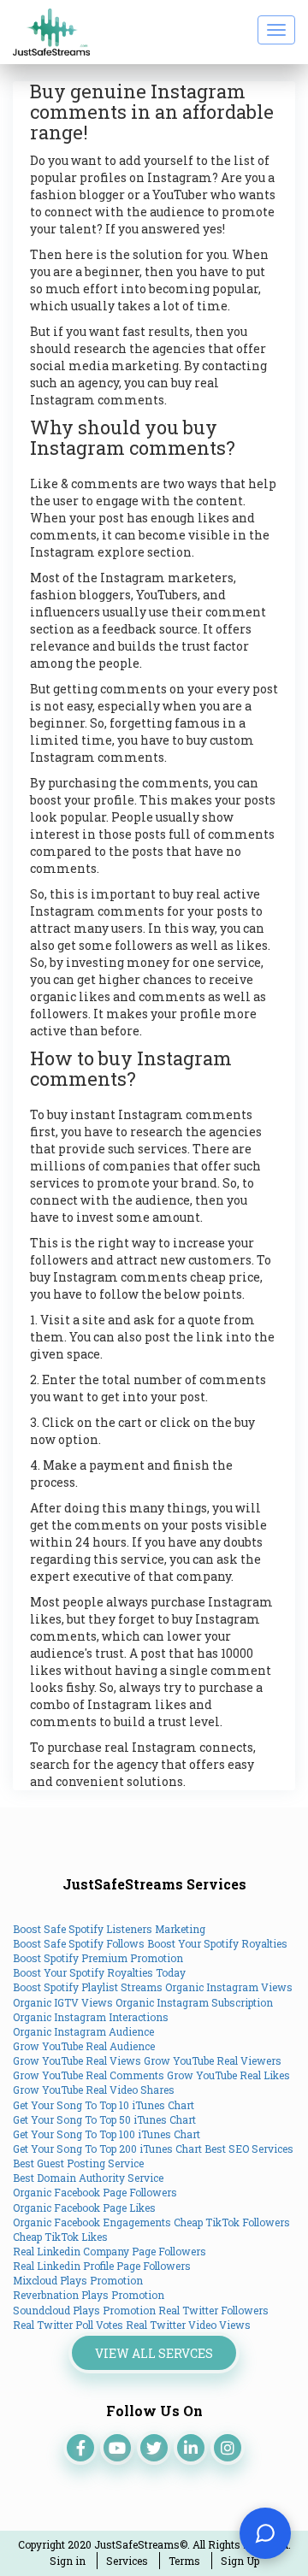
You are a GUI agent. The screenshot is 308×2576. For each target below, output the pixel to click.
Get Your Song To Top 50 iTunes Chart (104, 2119)
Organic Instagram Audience (83, 2031)
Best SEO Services (249, 2149)
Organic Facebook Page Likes (84, 2208)
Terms (184, 2561)
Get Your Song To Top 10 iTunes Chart (104, 2105)
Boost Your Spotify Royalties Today (99, 1972)
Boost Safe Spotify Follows (79, 1943)
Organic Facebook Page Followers (95, 2192)
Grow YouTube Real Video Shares (94, 2090)
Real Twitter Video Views (188, 2325)
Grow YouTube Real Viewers (213, 2060)
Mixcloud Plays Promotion (78, 2280)
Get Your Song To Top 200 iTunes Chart (107, 2149)
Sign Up (240, 2561)
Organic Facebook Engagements (92, 2222)
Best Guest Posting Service (78, 2163)
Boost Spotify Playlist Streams (88, 1987)
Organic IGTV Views (63, 2002)
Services (127, 2561)
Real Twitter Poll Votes (68, 2325)
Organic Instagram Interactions (91, 2017)
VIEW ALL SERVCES (154, 2353)
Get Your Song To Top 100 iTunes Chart (107, 2134)
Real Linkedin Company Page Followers (110, 2251)
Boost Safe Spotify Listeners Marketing (109, 1929)
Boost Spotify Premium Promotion (98, 1958)
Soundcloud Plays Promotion (84, 2310)
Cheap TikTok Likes (60, 2237)
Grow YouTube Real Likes (228, 2075)
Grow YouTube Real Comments (89, 2075)
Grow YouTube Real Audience (84, 2046)
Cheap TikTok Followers (232, 2222)
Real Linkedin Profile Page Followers (102, 2266)
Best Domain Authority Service (88, 2178)
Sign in (68, 2561)
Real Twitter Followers (213, 2310)
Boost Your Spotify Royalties (217, 1943)
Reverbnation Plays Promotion (89, 2295)
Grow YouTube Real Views (77, 2060)
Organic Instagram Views (229, 1987)
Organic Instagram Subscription (194, 2002)
